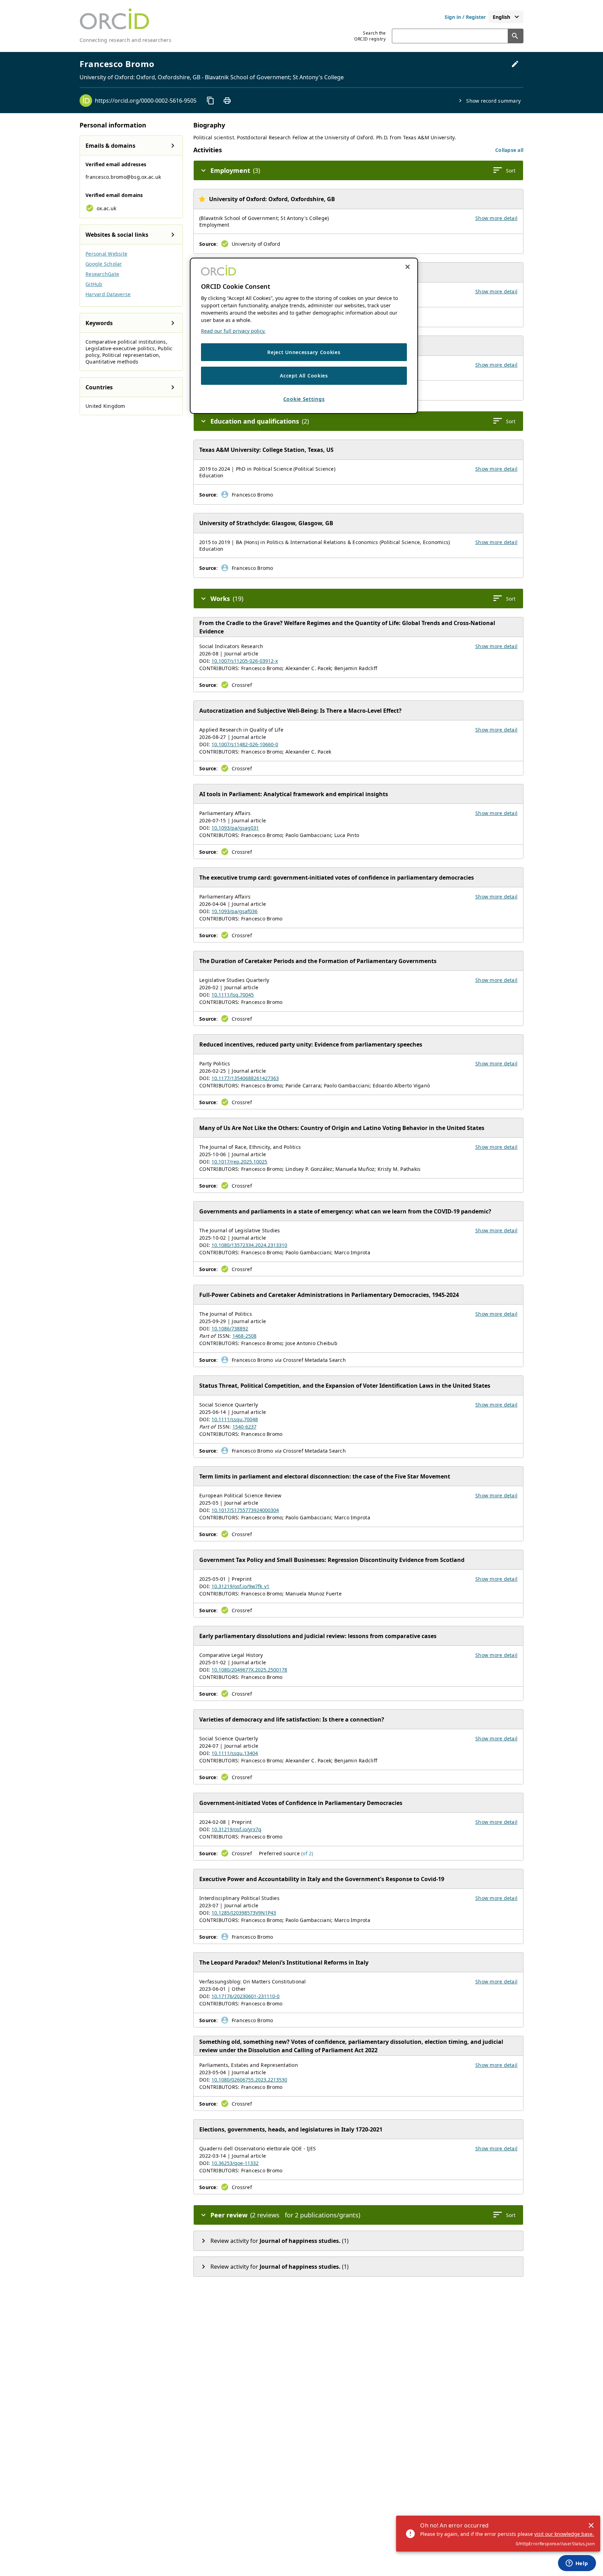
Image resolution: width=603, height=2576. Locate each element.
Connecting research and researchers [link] (125, 40)
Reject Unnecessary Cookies (304, 352)
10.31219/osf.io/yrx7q (236, 1829)
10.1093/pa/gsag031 (235, 828)
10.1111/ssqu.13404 (235, 1753)
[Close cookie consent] (408, 267)
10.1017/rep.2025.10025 (239, 1162)
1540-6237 (244, 1427)
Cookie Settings (304, 399)
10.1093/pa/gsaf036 (234, 911)
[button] (509, 150)
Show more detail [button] (496, 218)
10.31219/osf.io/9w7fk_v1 (240, 1586)
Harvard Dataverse (108, 294)
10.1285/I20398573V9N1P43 (244, 1913)
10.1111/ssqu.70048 (235, 1419)
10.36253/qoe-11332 (235, 2163)
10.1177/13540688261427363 (245, 1078)
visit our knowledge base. (564, 2534)
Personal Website (106, 254)
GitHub (94, 284)
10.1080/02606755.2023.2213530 (249, 2080)
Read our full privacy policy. (233, 331)
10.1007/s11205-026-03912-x (245, 661)
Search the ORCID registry (370, 36)
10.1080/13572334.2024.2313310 (249, 1245)
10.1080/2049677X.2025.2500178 (249, 1670)
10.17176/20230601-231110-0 (245, 1996)
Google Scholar (104, 264)
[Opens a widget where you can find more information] (577, 2564)
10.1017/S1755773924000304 (245, 1510)
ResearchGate (102, 274)
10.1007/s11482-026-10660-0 (245, 744)
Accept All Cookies (304, 376)
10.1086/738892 (230, 1329)
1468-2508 (244, 1336)
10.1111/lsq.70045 (233, 995)
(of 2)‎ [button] (307, 1853)
